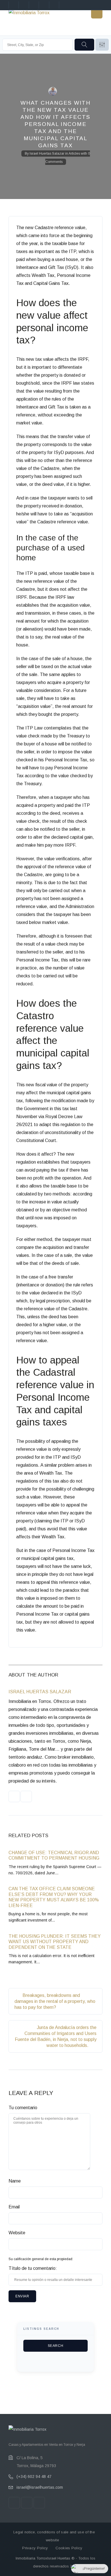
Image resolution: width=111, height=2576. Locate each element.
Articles (74, 154)
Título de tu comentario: (33, 2268)
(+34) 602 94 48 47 (34, 2476)
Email (14, 2207)
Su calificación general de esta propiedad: (41, 2259)
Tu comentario (23, 2108)
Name (15, 2181)
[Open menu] (97, 13)
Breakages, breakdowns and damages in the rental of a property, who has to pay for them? (55, 2001)
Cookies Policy (69, 2548)
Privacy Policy (35, 2548)
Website (17, 2233)
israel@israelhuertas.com (40, 2487)
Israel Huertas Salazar (47, 154)
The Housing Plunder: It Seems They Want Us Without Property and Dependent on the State (55, 1942)
